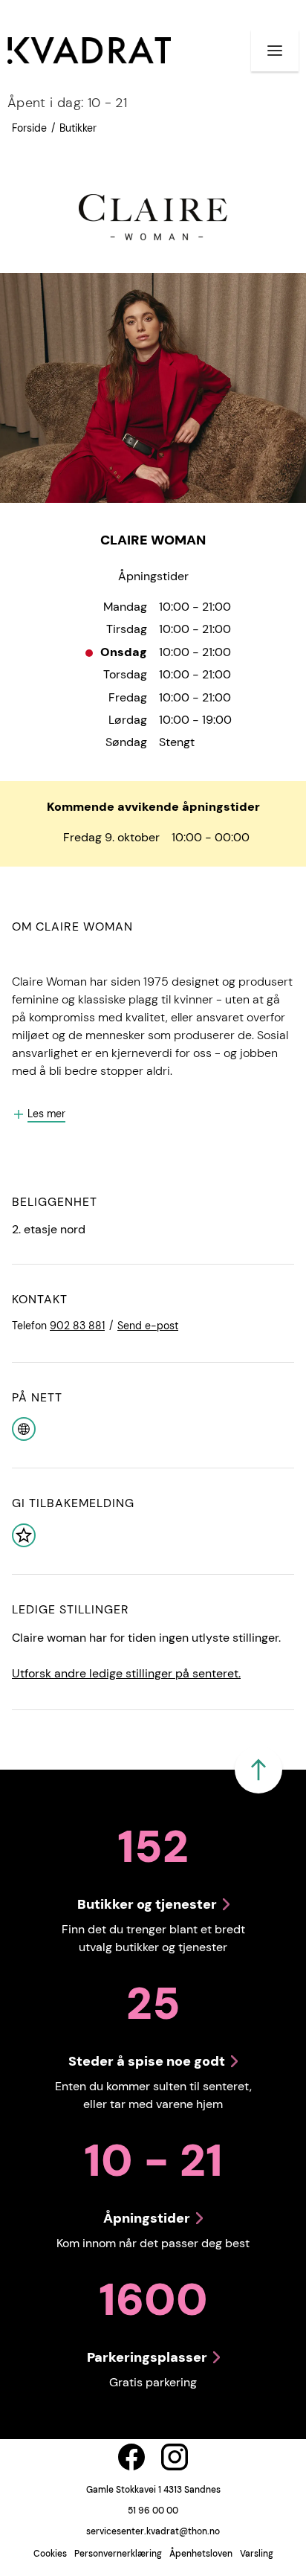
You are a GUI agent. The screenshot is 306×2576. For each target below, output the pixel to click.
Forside (29, 128)
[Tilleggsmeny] (275, 51)
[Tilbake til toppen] (258, 1770)
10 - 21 (67, 103)
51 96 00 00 (153, 2511)
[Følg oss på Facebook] (131, 2457)
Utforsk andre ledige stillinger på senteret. (126, 1673)
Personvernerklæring (118, 2554)
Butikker (78, 128)
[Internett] (24, 1428)
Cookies (50, 2554)
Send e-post (148, 1326)
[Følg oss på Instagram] (175, 2457)
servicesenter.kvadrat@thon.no (153, 2531)
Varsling (257, 2554)
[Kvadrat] (89, 51)
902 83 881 (77, 1326)
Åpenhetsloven (201, 2554)
